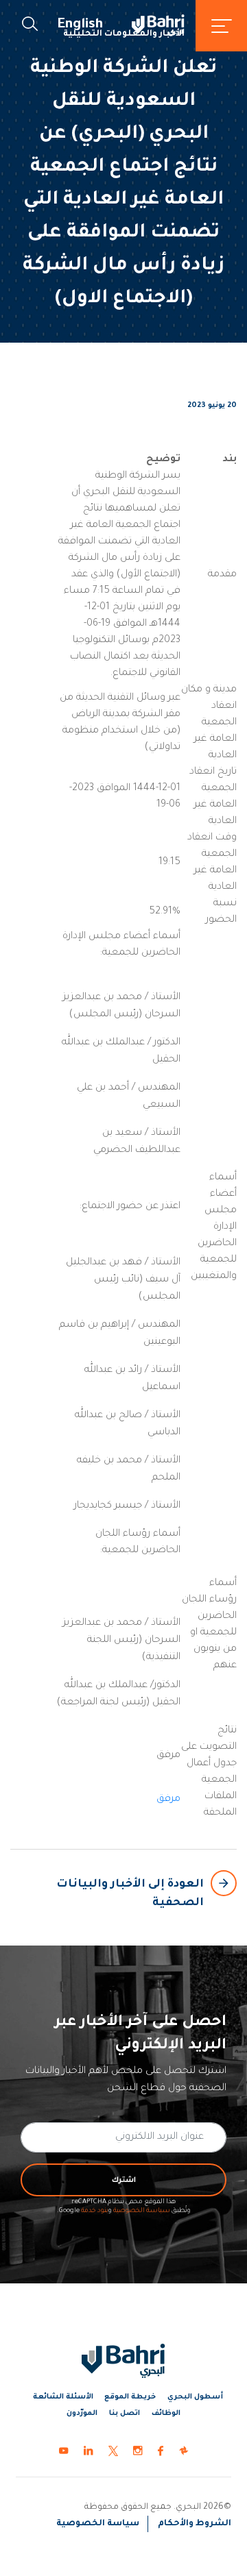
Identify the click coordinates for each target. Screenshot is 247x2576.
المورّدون (82, 2414)
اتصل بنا (125, 2414)
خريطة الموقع (130, 2397)
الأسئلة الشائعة (63, 2397)
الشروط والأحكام (195, 2524)
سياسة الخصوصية (142, 2211)
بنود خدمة (95, 2211)
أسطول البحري (195, 2397)
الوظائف (166, 2414)
